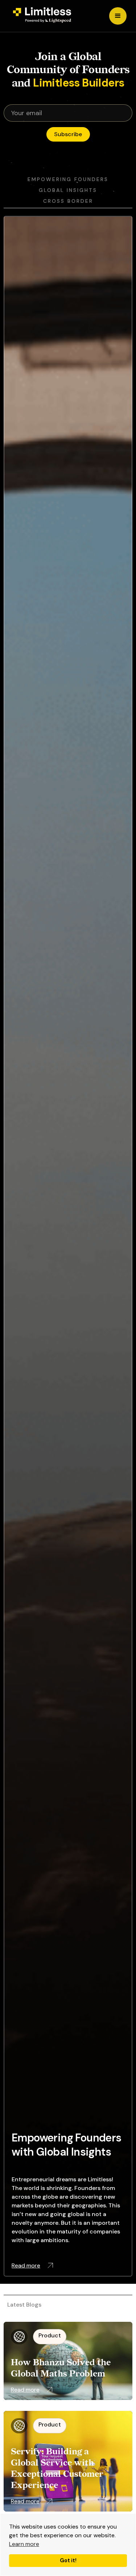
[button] (118, 16)
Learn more (24, 2544)
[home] (40, 16)
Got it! (68, 2560)
